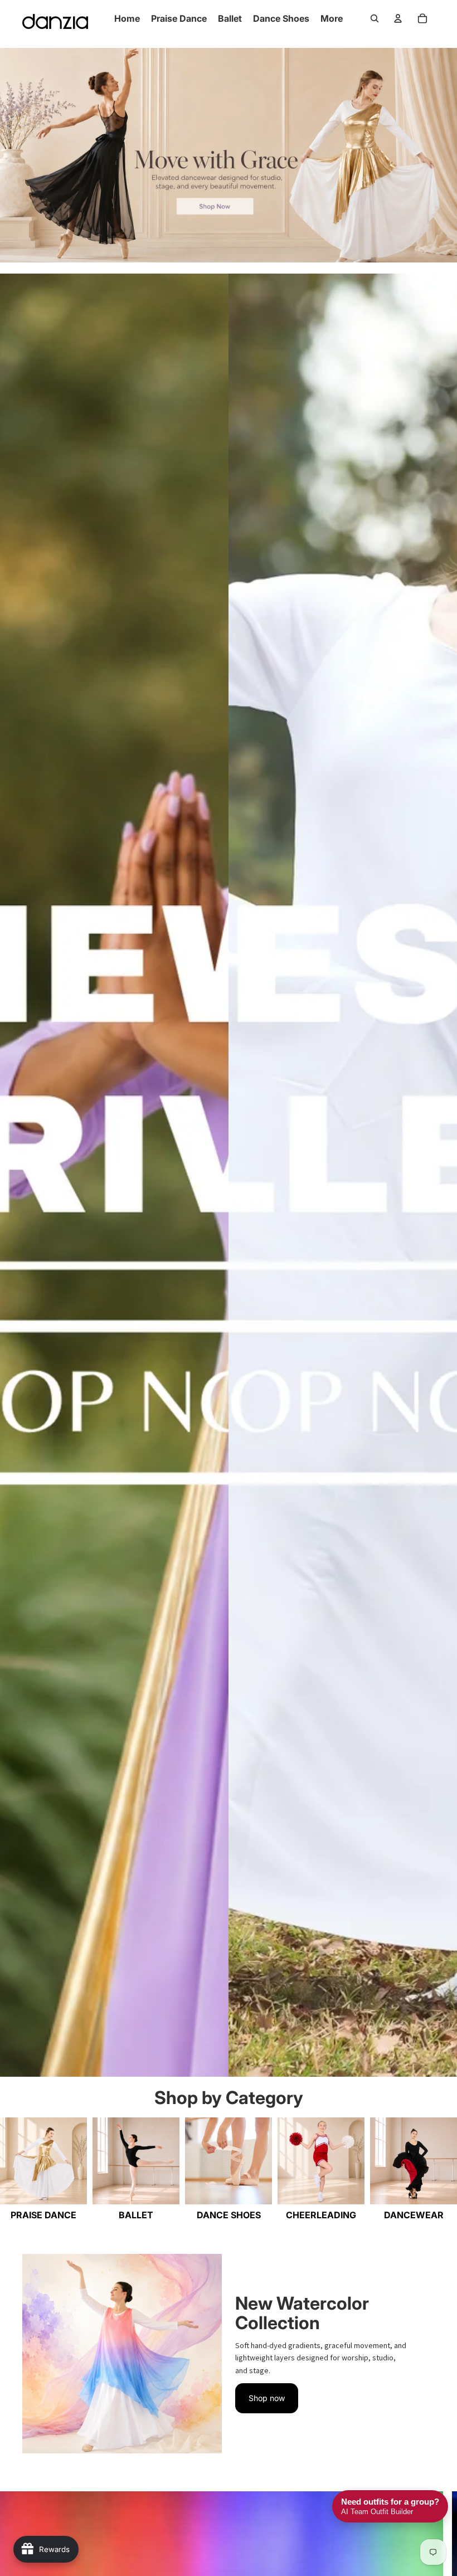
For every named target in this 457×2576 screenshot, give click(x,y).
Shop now (267, 2398)
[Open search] (375, 18)
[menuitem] (332, 18)
